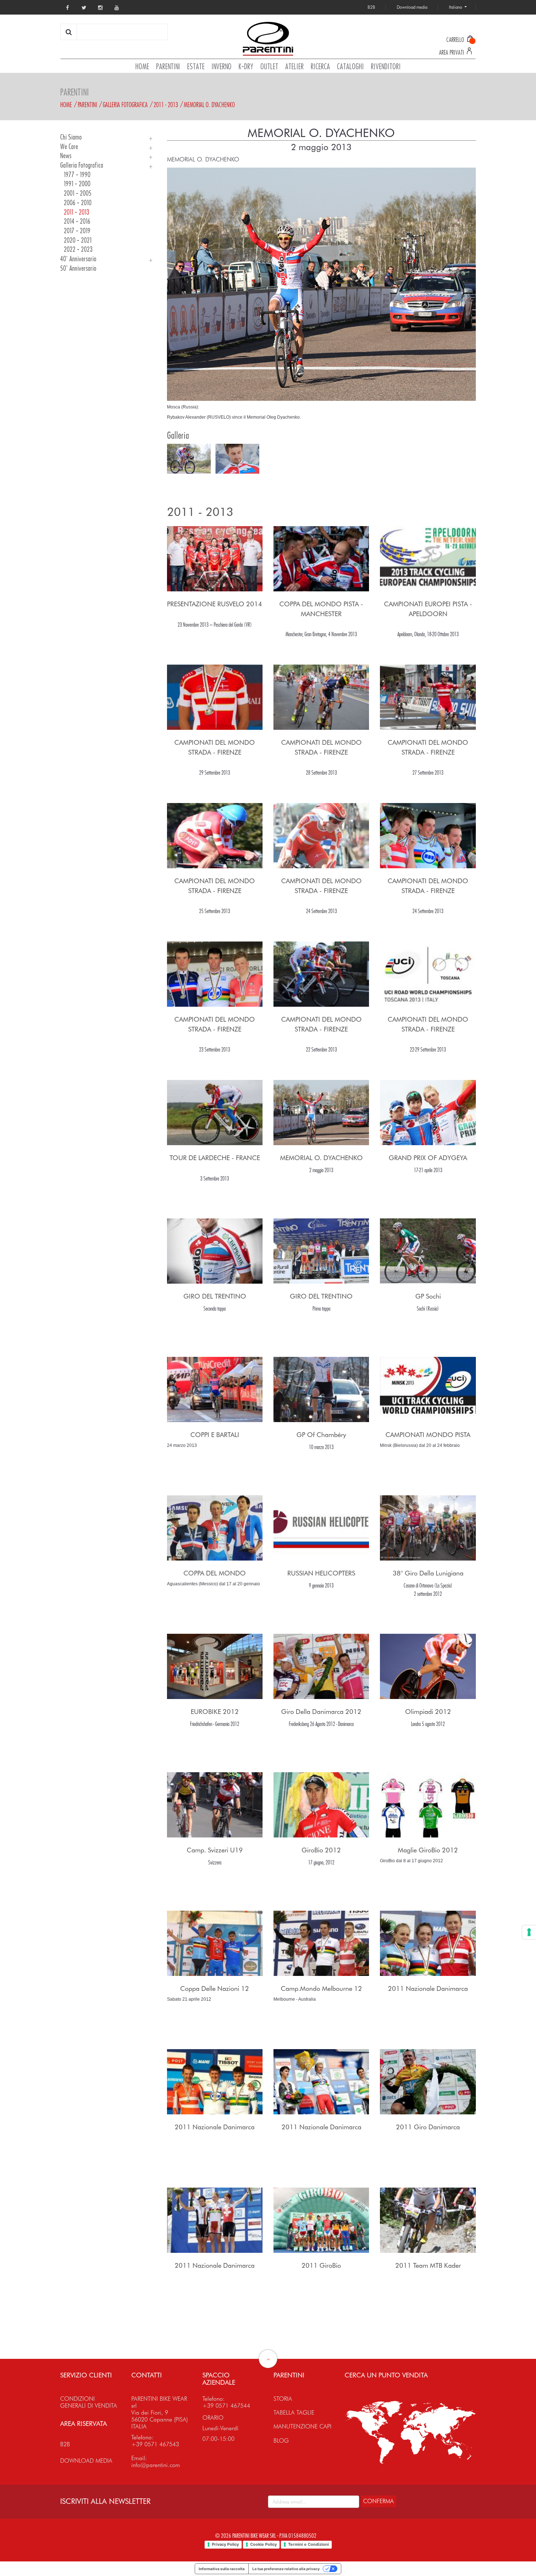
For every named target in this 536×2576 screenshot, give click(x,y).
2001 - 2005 (78, 193)
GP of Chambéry (321, 1435)
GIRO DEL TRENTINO (215, 1296)
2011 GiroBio (321, 2265)
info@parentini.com (156, 2465)
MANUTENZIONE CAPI (302, 2426)
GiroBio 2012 (321, 1850)
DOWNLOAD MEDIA (86, 2461)
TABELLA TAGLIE (294, 2413)
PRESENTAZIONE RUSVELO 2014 (215, 604)
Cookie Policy (263, 2544)
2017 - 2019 (77, 231)
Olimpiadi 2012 (428, 1712)
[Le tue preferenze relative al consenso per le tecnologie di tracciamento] (529, 1932)
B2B (65, 2444)
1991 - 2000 (77, 184)
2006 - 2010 (78, 203)
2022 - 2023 (78, 249)
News (66, 156)
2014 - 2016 (77, 221)
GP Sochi (428, 1296)
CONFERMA (378, 2501)
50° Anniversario (78, 268)
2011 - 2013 (166, 105)
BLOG (281, 2441)
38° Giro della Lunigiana (428, 1573)
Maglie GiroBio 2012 (428, 1850)
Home (66, 105)
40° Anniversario (78, 259)
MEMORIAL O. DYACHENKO (209, 105)
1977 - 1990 (77, 175)
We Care (69, 147)
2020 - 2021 (78, 240)
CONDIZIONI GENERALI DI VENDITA (89, 2402)
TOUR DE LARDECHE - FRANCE (215, 1158)
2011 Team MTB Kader (428, 2265)
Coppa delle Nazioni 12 (215, 1988)
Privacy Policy (225, 2544)
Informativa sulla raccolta (222, 2569)
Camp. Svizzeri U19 (215, 1850)
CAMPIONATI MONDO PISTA (428, 1435)
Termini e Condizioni (308, 2544)
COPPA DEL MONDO (215, 1573)
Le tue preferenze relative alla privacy (286, 2569)
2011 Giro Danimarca (428, 2127)
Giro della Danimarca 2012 (321, 1712)
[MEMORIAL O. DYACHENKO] (322, 284)
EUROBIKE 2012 (215, 1712)
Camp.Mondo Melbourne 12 (321, 1988)
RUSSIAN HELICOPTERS (321, 1573)
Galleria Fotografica (125, 105)
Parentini (87, 105)
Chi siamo (71, 137)
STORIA (283, 2399)
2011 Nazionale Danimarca (428, 1988)
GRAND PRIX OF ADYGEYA (428, 1158)
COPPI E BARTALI (215, 1435)
